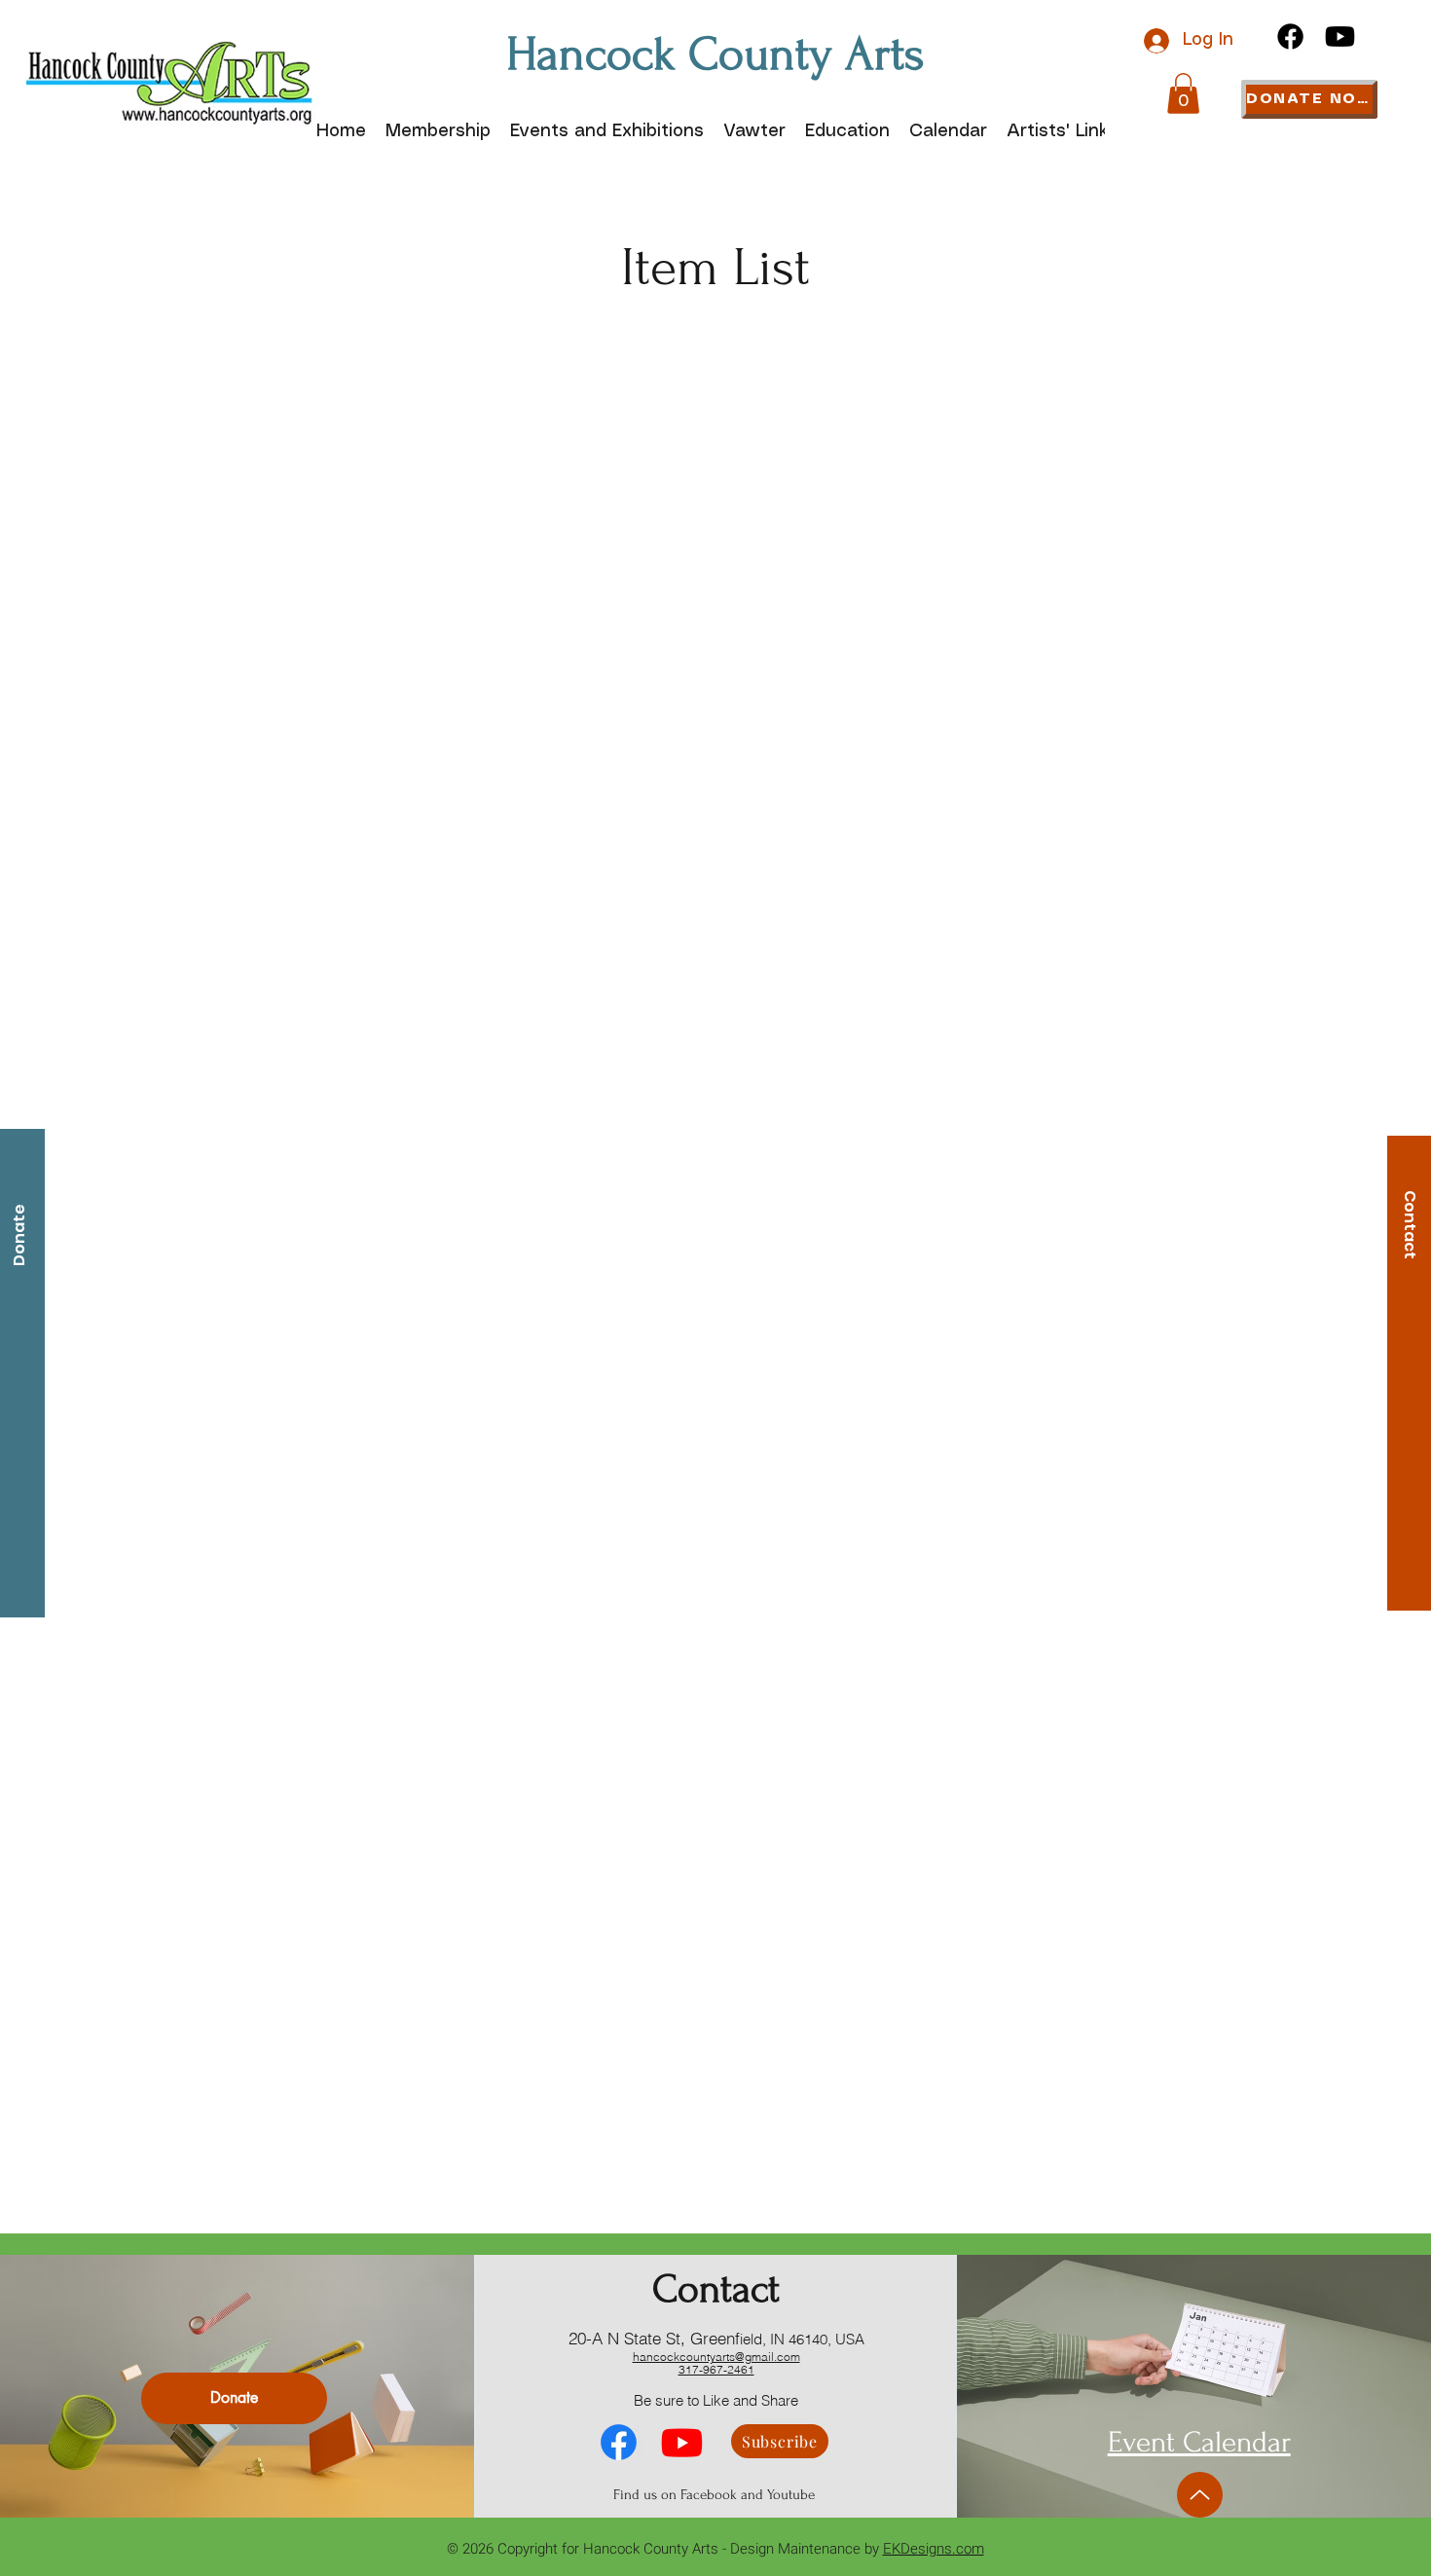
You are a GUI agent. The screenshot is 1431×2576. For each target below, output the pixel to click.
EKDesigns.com (934, 2549)
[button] (1183, 93)
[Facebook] (1290, 36)
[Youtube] (1340, 36)
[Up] (1200, 2495)
